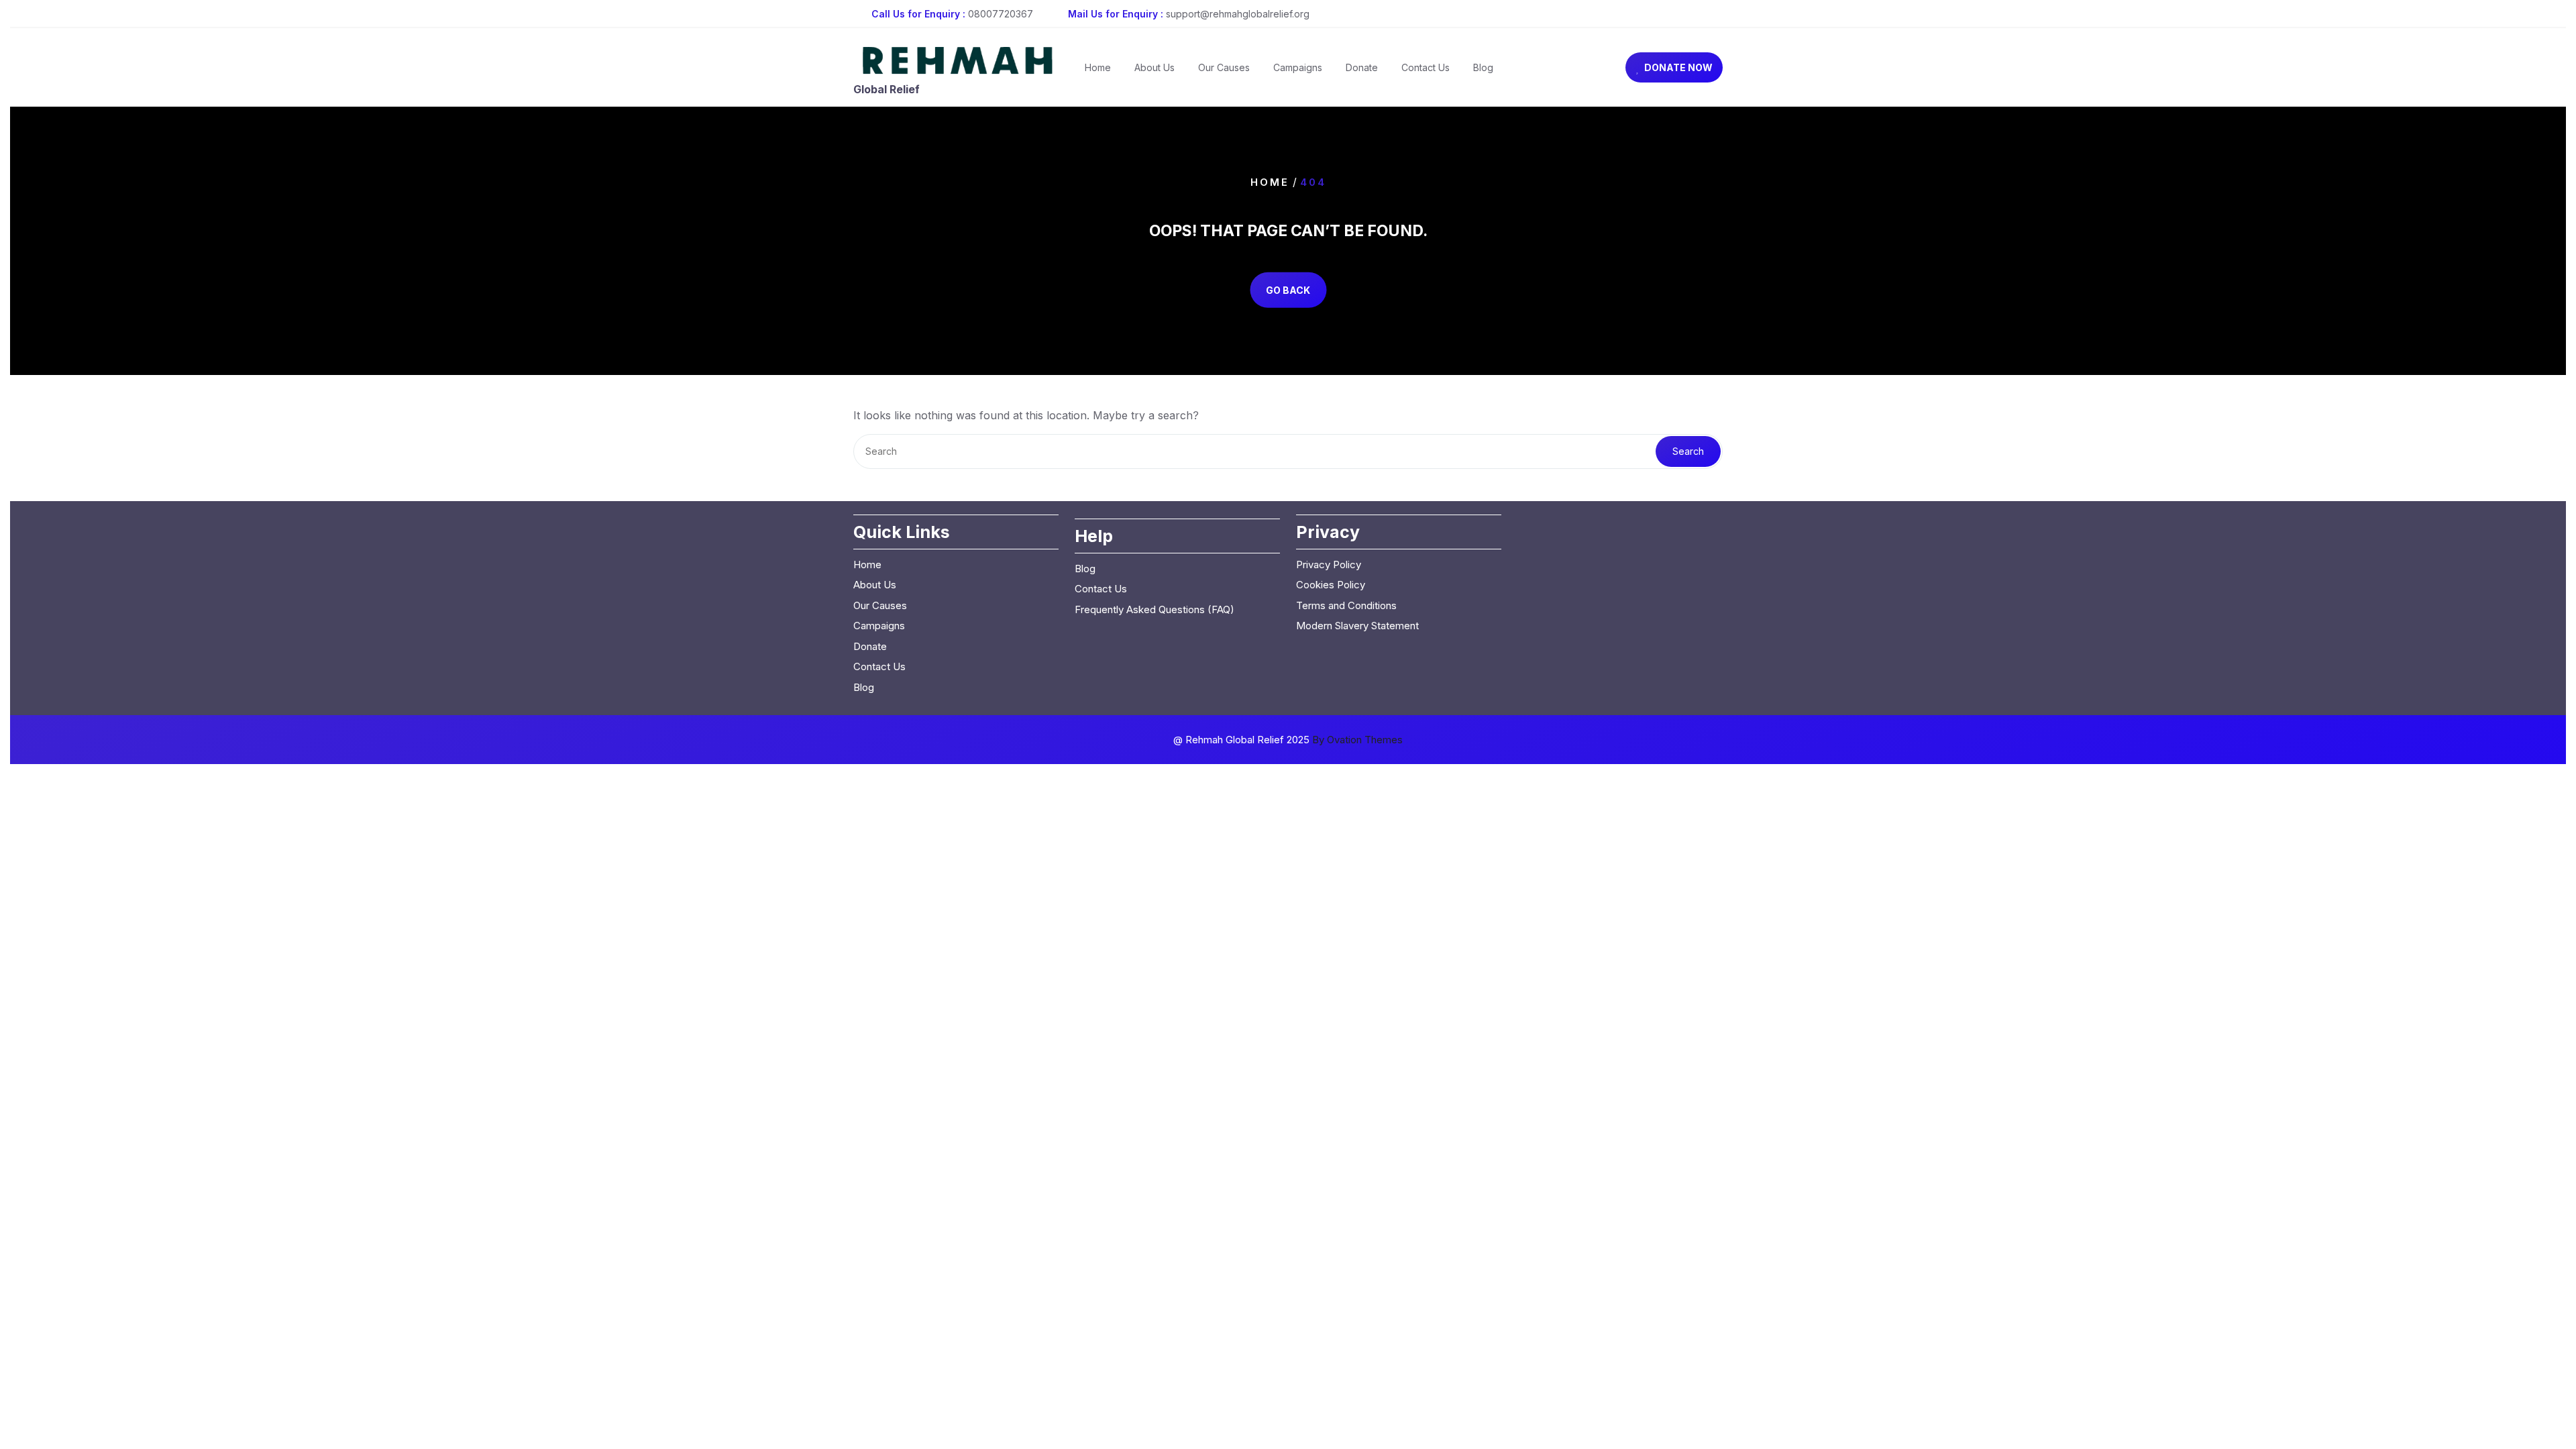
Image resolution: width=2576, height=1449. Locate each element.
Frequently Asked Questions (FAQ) (1155, 609)
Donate (1362, 67)
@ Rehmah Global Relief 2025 (1288, 740)
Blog (1483, 67)
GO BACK (1288, 290)
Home (1098, 67)
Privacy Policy (1329, 565)
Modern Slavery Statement (1357, 626)
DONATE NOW (1678, 67)
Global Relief (887, 89)
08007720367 (1001, 14)
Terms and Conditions (1346, 605)
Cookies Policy (1331, 585)
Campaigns (1298, 67)
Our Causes (1224, 67)
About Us (1155, 67)
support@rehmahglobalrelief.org (1238, 14)
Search (1688, 451)
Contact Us (1426, 67)
